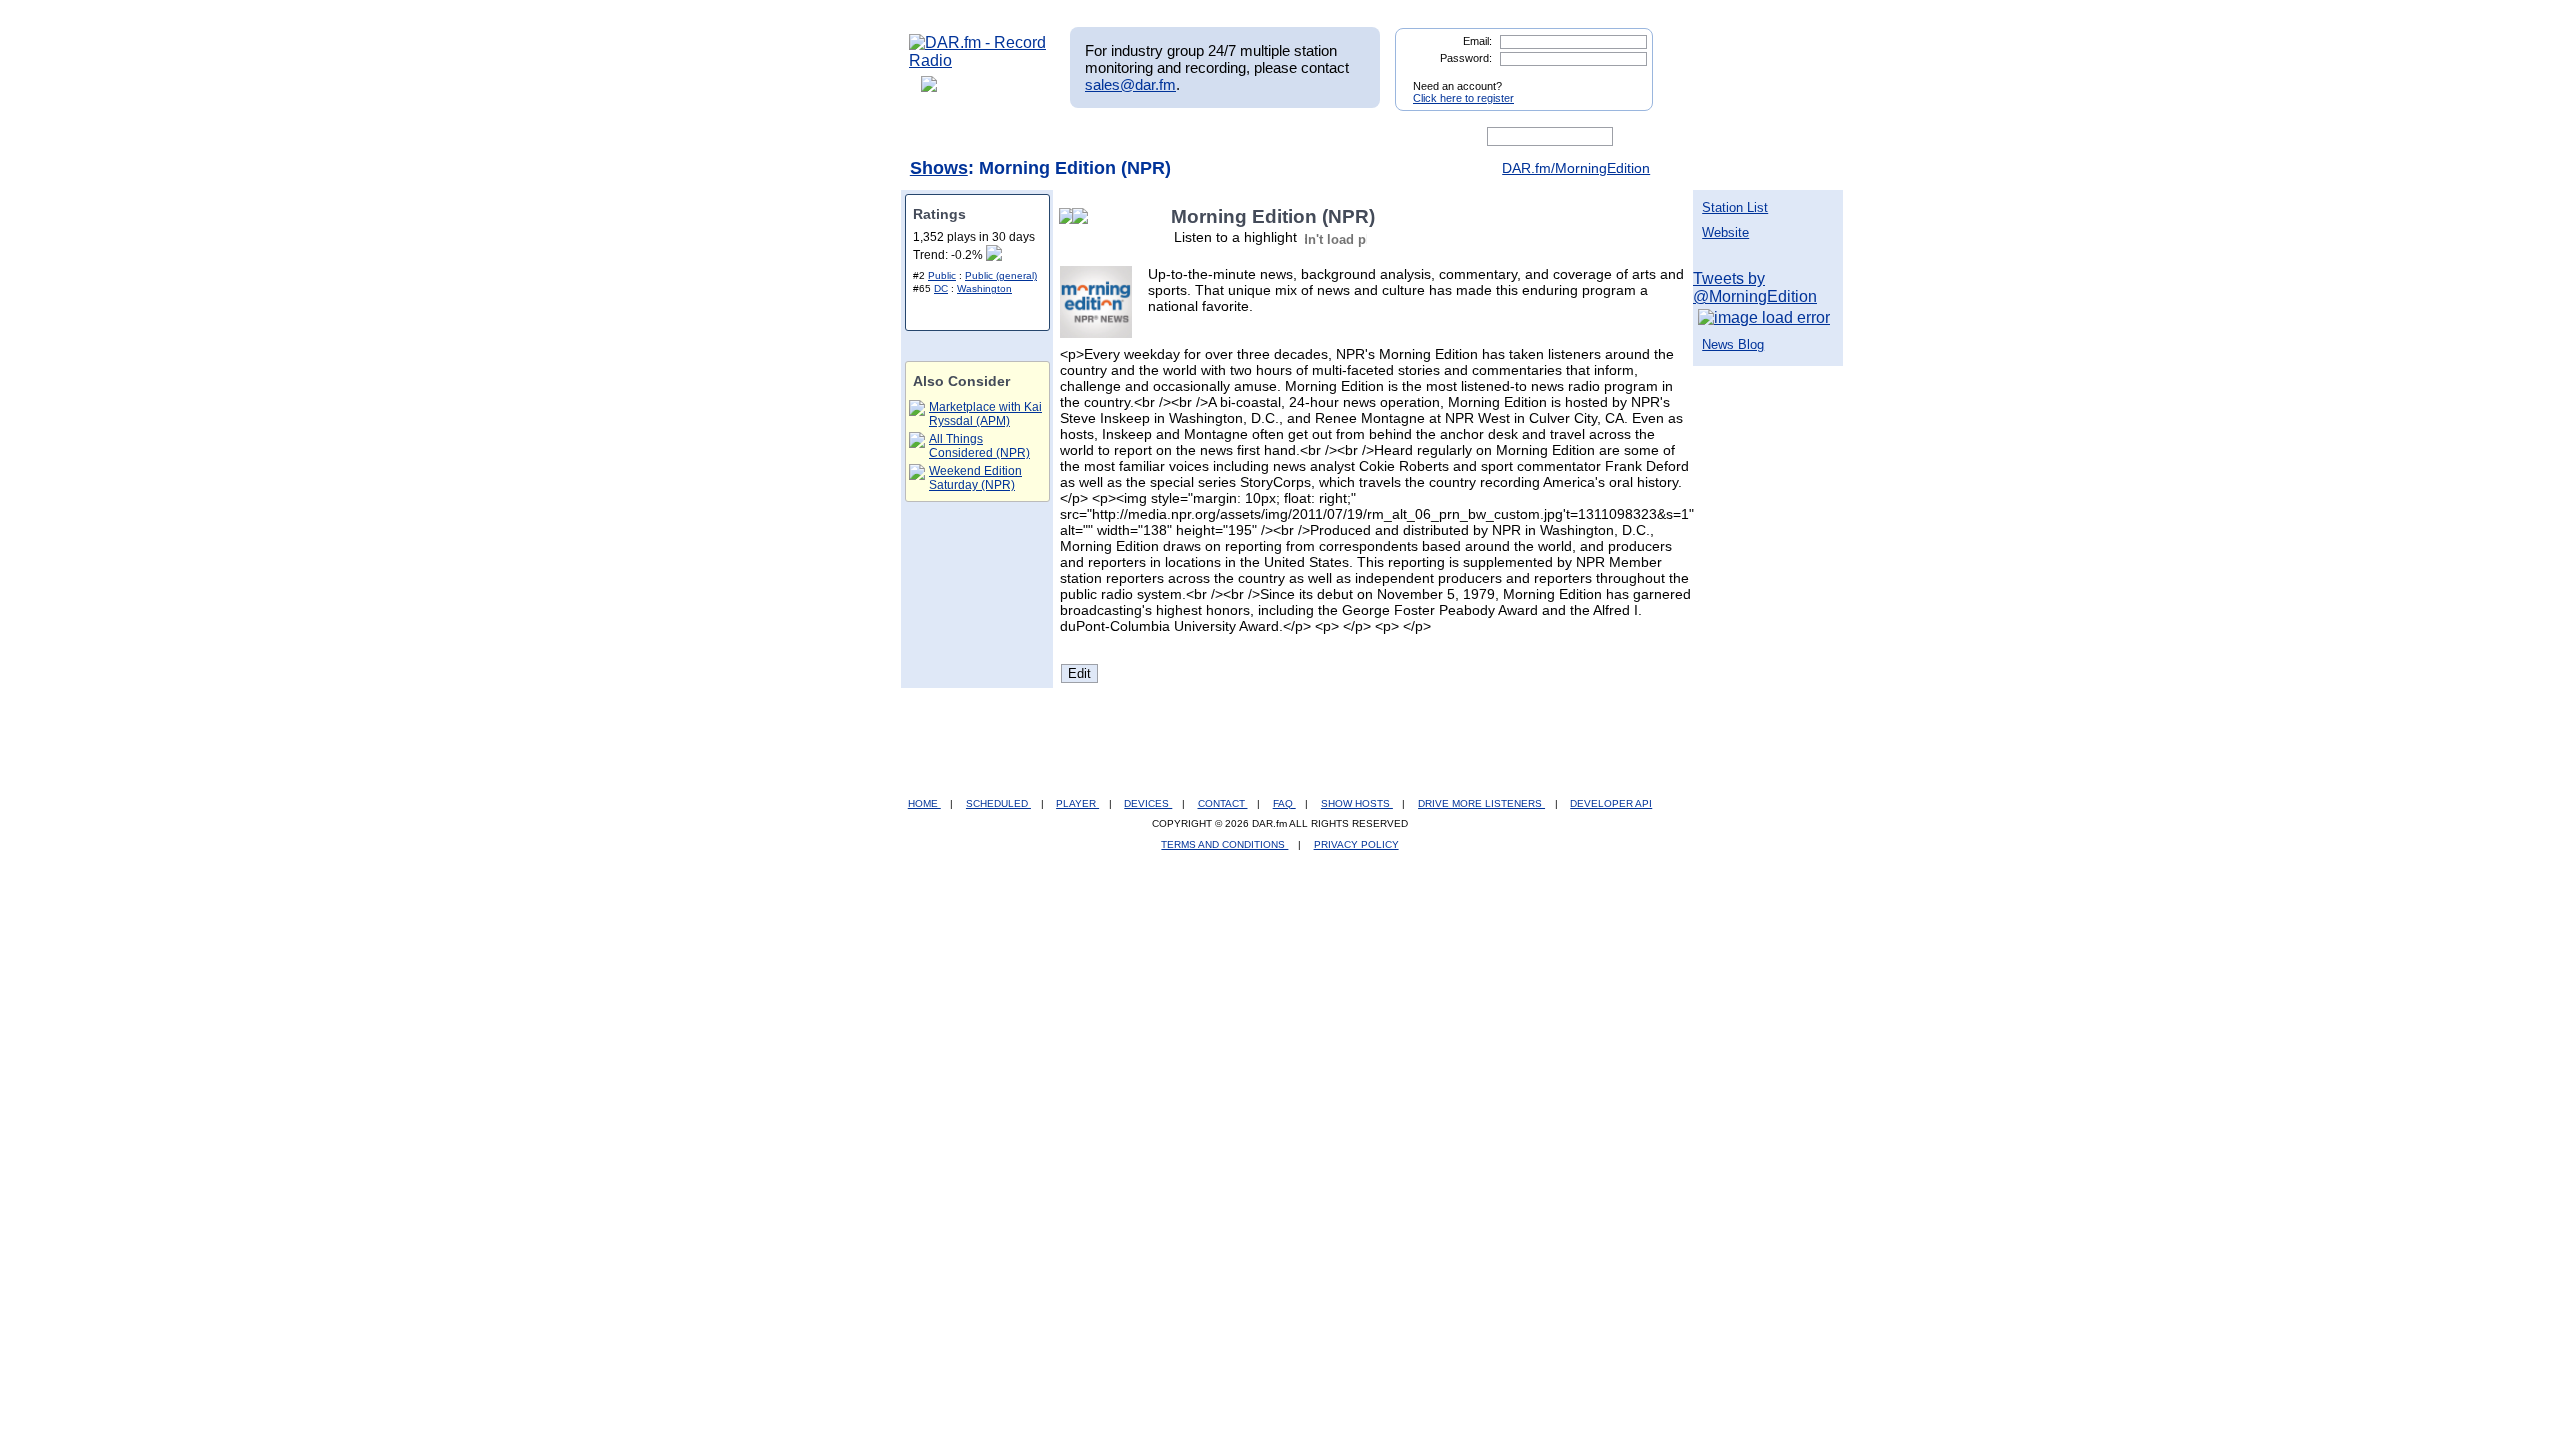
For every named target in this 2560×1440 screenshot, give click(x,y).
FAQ (1284, 803)
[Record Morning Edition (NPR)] (1084, 216)
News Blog (1733, 344)
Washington (984, 288)
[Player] (1138, 137)
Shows (939, 168)
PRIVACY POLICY (1356, 844)
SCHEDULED (998, 803)
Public (942, 275)
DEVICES (1148, 803)
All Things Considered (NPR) (979, 446)
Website (1725, 232)
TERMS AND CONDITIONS (1224, 844)
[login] (1622, 78)
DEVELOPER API (1611, 803)
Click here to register (1463, 98)
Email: (1477, 41)
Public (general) (1001, 275)
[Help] (1221, 137)
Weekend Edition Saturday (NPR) (975, 478)
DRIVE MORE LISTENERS (1481, 803)
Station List (1735, 207)
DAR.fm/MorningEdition (1576, 168)
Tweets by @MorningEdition (1755, 287)
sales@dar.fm (1130, 84)
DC (941, 288)
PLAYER (1077, 803)
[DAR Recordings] (1041, 137)
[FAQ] (1297, 137)
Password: (1466, 58)
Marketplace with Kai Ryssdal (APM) (985, 414)
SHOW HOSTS (1357, 803)
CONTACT (1223, 803)
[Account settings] (1376, 137)
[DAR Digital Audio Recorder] (943, 137)
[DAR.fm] (978, 60)
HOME (924, 803)
